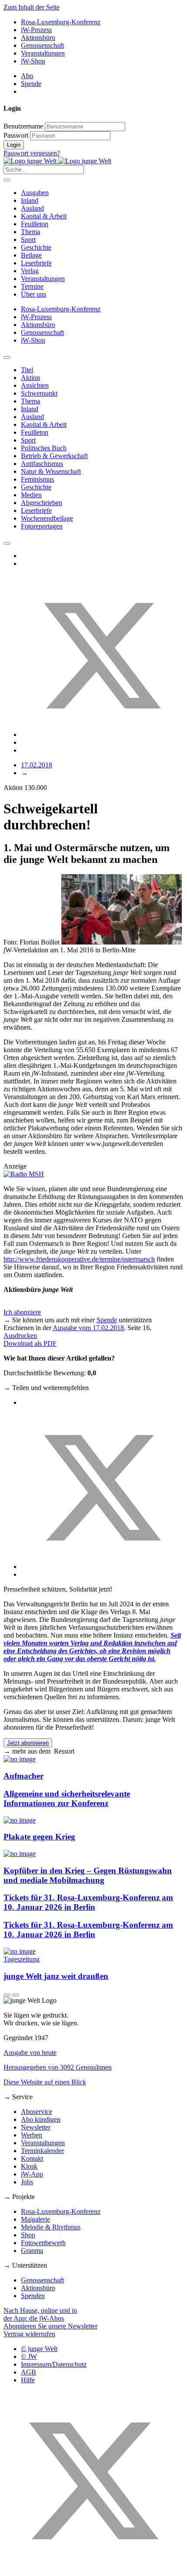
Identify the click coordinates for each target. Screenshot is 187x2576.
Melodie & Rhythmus (51, 2227)
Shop (28, 2235)
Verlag (30, 271)
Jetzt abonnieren (28, 1743)
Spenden (33, 2296)
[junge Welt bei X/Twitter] (93, 2568)
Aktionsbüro (38, 38)
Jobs (27, 2182)
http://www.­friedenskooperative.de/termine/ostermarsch (79, 1259)
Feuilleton (35, 224)
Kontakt (32, 2158)
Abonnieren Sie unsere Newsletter (50, 2326)
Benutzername (23, 126)
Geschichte (36, 247)
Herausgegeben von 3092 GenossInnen (58, 2067)
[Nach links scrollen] (7, 357)
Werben (32, 2135)
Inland (30, 200)
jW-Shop (33, 61)
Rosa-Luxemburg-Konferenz (61, 22)
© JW (29, 2356)
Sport (28, 239)
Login (14, 145)
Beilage (31, 255)
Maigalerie (35, 2219)
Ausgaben (35, 193)
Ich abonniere (22, 1312)
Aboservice (37, 2112)
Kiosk (29, 2166)
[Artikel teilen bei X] (102, 735)
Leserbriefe (36, 263)
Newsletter (36, 2127)
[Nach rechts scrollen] (7, 543)
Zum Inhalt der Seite (32, 7)
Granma (32, 2251)
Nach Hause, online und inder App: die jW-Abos (40, 2314)
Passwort (16, 135)
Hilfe (28, 2380)
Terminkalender (42, 2151)
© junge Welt (39, 2349)
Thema (30, 232)
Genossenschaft (42, 45)
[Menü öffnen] (7, 180)
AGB (28, 2372)
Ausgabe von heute (30, 2053)
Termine (32, 286)
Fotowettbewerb (43, 2243)
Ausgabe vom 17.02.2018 (88, 1328)
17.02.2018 (37, 765)
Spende (31, 84)
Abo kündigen (41, 2119)
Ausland (32, 208)
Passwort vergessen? (32, 153)
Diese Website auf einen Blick (45, 2082)
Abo (27, 76)
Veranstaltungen (43, 53)
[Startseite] (57, 161)
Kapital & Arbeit (44, 216)
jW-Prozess (36, 30)
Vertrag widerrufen (29, 2334)
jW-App (32, 2174)
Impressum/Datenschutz (54, 2364)
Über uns (33, 294)
